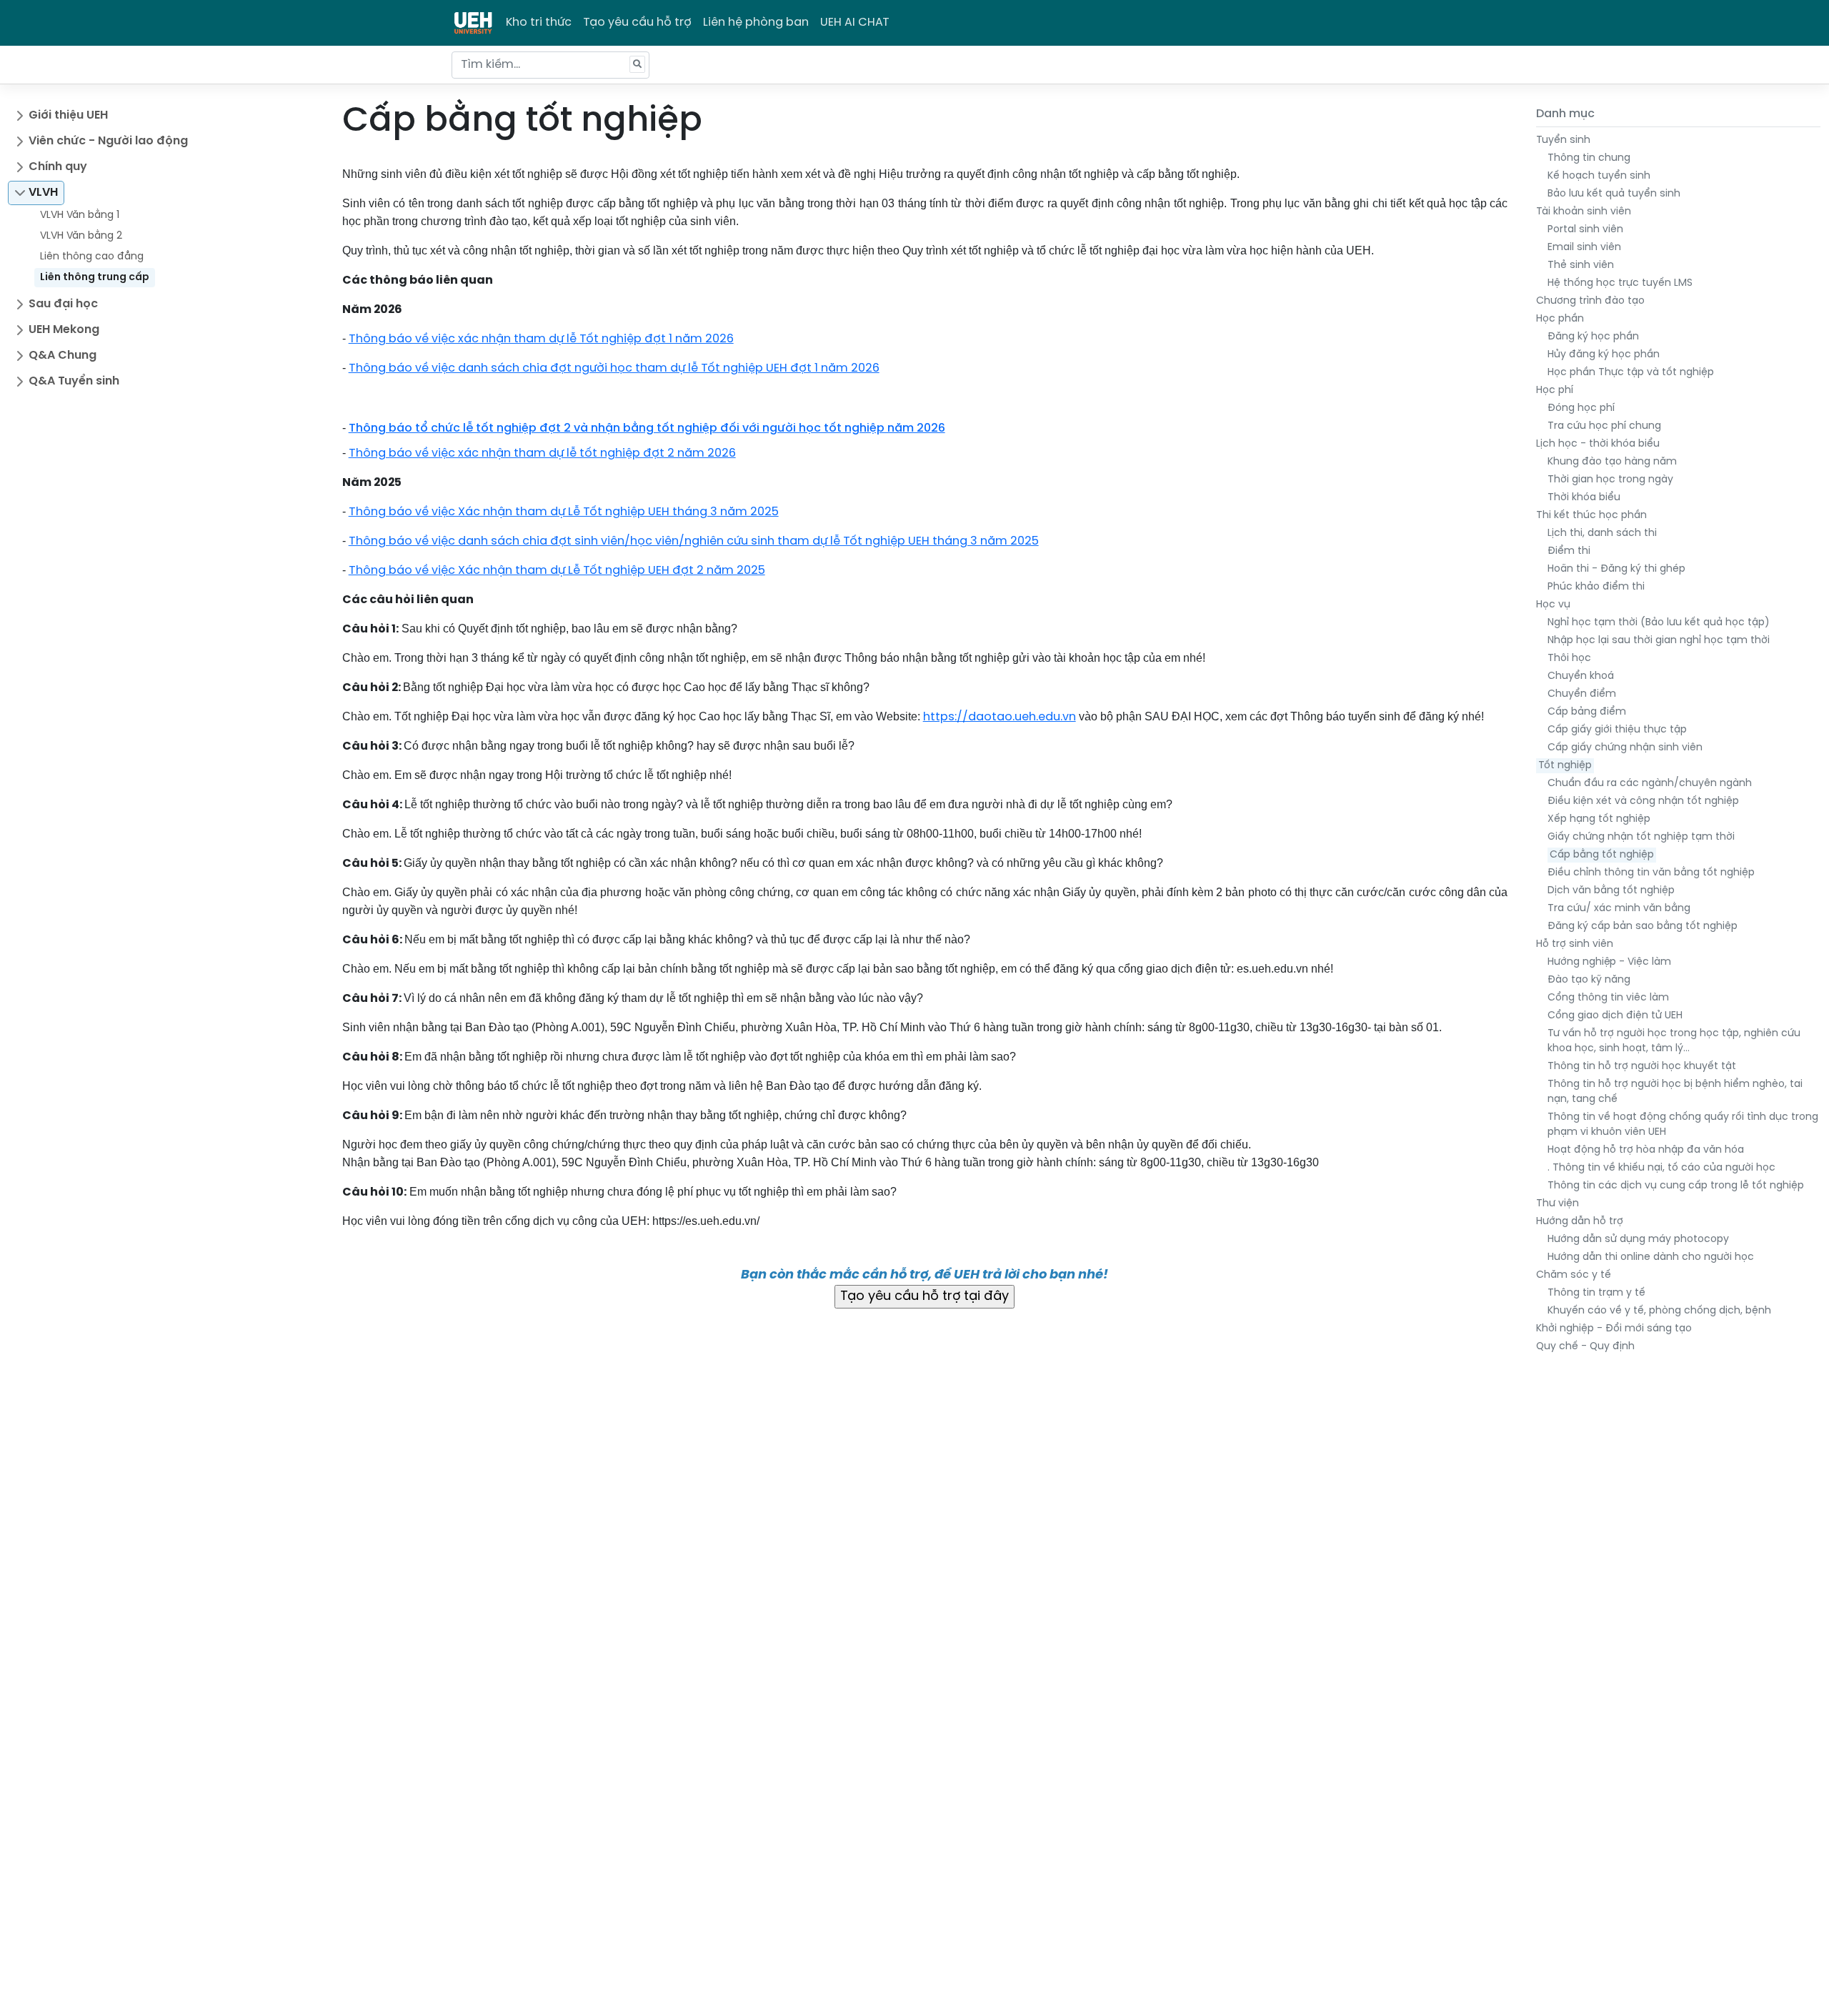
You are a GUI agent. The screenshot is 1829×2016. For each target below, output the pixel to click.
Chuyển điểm (1582, 694)
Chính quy (58, 167)
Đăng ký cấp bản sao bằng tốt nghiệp (1643, 927)
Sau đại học (63, 304)
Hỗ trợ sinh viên (1575, 944)
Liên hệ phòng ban (756, 23)
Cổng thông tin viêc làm (1608, 998)
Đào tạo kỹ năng (1589, 980)
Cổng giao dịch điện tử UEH (1615, 1016)
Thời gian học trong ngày (1610, 480)
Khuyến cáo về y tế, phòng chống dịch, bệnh (1659, 1311)
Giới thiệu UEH (68, 115)
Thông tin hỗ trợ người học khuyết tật (1642, 1067)
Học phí (1555, 391)
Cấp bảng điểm (1587, 712)
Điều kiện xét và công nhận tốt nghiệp (1643, 801)
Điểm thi (1569, 551)
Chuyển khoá (1581, 676)
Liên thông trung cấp (95, 278)
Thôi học (1569, 659)
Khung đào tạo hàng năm (1612, 462)
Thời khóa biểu (1584, 498)
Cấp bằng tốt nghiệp (1602, 855)
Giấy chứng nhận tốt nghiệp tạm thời (1641, 837)
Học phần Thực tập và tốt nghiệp (1631, 373)
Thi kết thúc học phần (1591, 516)
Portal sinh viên (1585, 230)
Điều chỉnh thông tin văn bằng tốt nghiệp (1651, 873)
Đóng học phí (1581, 408)
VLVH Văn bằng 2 (81, 236)
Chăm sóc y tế (1574, 1275)
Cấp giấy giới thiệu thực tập (1617, 730)
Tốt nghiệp (1565, 766)
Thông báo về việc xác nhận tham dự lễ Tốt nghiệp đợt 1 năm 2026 (541, 339)
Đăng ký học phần (1593, 337)
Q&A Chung (63, 356)
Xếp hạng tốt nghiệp (1599, 819)
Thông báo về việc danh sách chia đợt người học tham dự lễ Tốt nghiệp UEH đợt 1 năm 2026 (614, 368)
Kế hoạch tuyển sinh (1599, 176)
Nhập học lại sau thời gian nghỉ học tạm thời (1659, 641)
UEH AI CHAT (855, 23)
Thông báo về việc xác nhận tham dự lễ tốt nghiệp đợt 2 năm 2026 (542, 453)
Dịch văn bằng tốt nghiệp (1611, 891)
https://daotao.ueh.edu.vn (1000, 717)
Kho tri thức (539, 23)
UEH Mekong (64, 330)
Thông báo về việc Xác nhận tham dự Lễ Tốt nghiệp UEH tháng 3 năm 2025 (564, 512)
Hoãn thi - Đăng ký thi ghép (1616, 569)
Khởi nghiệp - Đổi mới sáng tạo (1614, 1329)
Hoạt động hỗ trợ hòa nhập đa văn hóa (1646, 1150)
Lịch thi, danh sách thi (1602, 533)
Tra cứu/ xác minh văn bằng (1619, 909)
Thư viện (1558, 1204)
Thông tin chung (1589, 158)
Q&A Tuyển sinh (74, 381)
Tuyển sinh (1563, 140)
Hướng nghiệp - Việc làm (1609, 962)
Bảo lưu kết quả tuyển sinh (1614, 194)
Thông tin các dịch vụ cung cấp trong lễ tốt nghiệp (1676, 1186)
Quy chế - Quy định (1585, 1347)
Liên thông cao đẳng (92, 257)
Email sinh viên (1584, 248)
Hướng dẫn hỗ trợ (1580, 1222)
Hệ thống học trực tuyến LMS (1620, 283)
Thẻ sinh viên (1581, 265)
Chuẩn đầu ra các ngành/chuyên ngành (1650, 784)
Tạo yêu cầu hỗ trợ (637, 23)
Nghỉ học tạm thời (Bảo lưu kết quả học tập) (1659, 623)
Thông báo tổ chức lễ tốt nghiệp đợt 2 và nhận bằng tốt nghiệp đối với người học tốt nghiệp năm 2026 (647, 428)
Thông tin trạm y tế (1596, 1293)
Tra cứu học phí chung (1604, 426)
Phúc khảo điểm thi (1596, 587)
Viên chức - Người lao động (108, 141)
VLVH (43, 193)
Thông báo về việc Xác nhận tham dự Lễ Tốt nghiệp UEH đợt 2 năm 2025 (557, 571)
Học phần (1560, 319)
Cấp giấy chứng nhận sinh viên (1625, 748)
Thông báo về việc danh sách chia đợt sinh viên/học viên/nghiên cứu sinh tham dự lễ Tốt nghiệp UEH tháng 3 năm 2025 (694, 541)
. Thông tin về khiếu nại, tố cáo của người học (1661, 1168)
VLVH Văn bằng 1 (80, 215)
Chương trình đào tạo (1590, 301)
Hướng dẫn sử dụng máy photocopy (1638, 1240)
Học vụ (1553, 605)
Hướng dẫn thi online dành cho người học (1651, 1257)
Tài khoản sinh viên (1584, 212)
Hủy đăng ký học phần (1604, 355)
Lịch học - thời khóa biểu (1598, 444)
